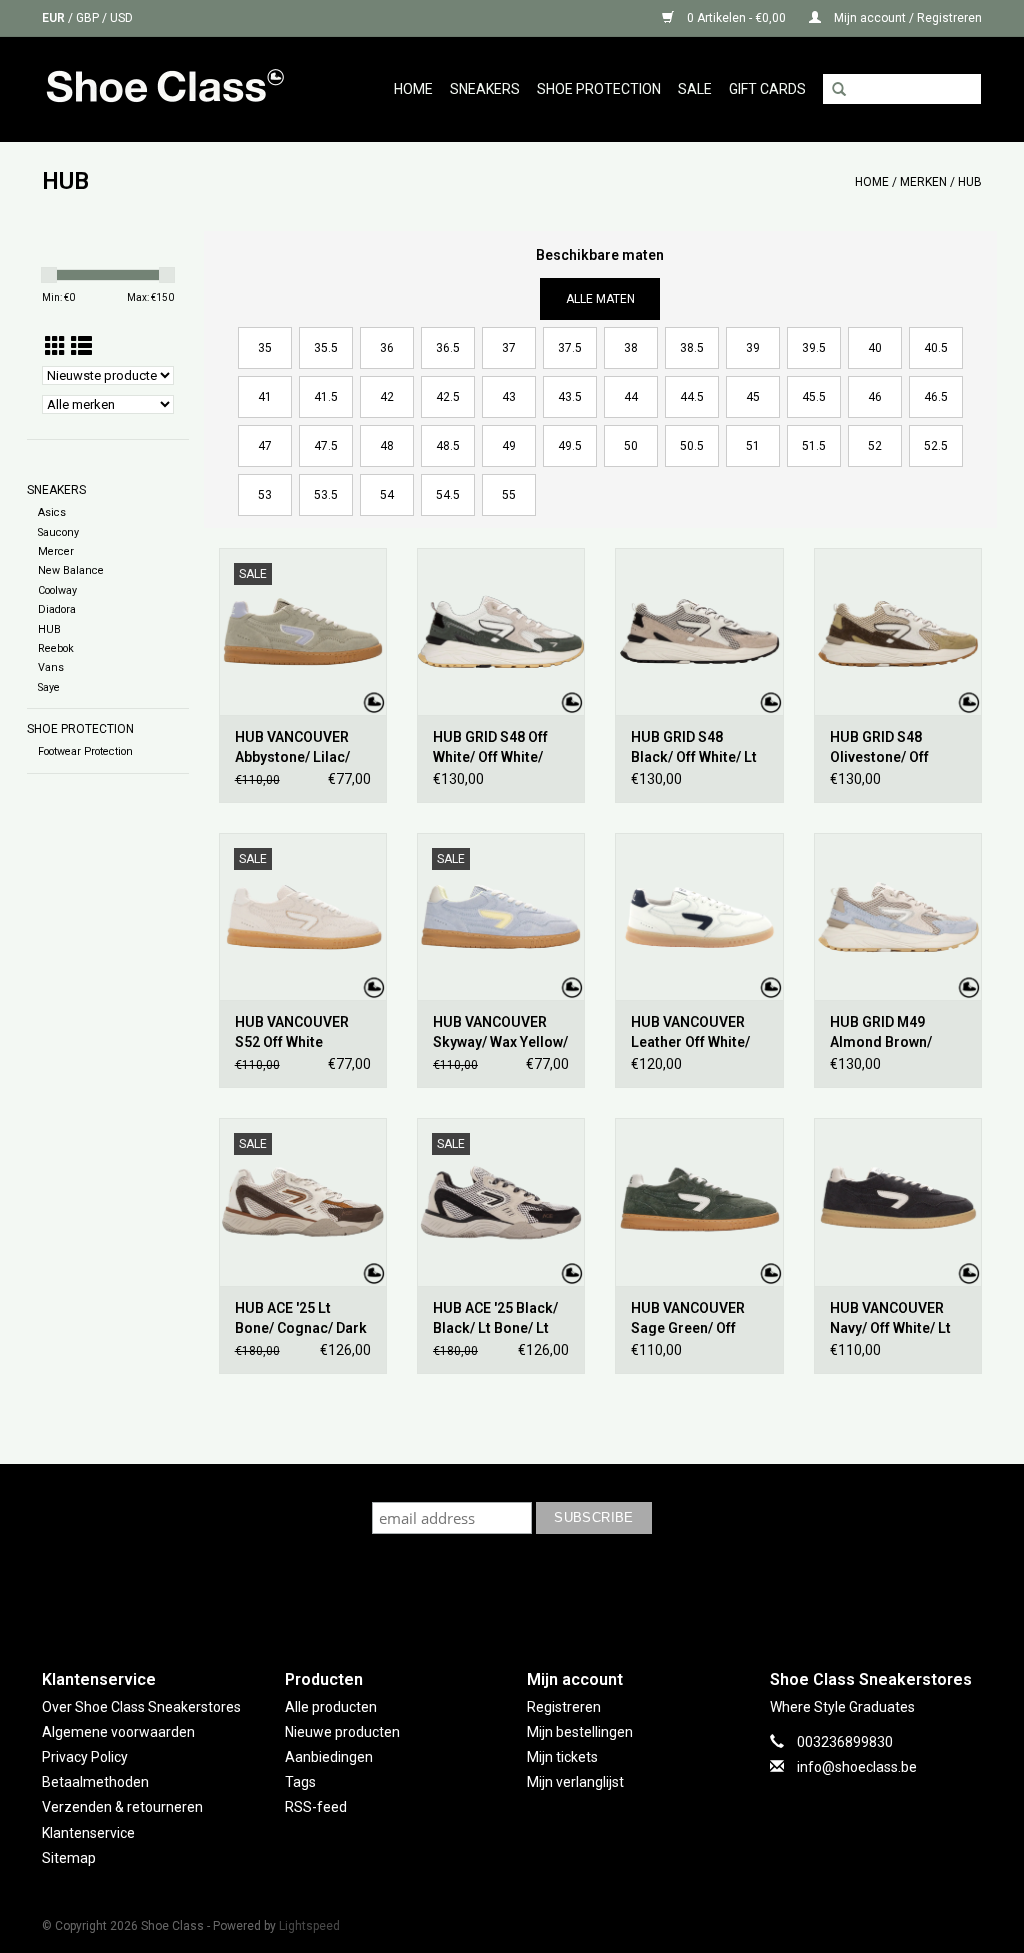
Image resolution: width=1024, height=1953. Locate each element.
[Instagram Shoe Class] (530, 1590)
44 (631, 397)
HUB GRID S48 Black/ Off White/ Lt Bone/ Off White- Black (694, 748)
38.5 (692, 348)
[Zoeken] (839, 90)
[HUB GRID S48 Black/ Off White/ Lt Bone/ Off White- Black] (699, 631)
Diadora (57, 609)
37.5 (570, 348)
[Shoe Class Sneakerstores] (179, 89)
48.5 (448, 446)
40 (875, 348)
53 (265, 495)
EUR (55, 18)
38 (631, 348)
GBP (89, 18)
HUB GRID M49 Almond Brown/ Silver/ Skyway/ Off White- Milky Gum (891, 1033)
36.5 (448, 348)
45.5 (814, 397)
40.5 (936, 348)
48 (387, 446)
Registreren (564, 1707)
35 (265, 348)
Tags (300, 1782)
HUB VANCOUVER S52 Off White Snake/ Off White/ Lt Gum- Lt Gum (300, 1033)
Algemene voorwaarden (118, 1732)
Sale (695, 89)
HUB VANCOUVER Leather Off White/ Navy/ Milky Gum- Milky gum (690, 1033)
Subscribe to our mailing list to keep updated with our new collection (512, 1482)
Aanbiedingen (329, 1757)
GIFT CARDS (767, 89)
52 (875, 446)
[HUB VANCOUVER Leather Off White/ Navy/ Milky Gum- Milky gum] (699, 916)
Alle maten (600, 299)
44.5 (692, 397)
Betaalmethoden (95, 1782)
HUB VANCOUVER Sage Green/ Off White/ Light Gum (688, 1319)
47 (265, 446)
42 (387, 397)
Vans (51, 667)
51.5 (814, 446)
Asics (52, 512)
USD (121, 18)
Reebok (56, 648)
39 (753, 348)
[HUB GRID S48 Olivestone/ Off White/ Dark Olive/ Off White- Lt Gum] (898, 631)
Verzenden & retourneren (122, 1807)
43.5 (570, 397)
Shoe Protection (599, 89)
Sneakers (485, 89)
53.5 (326, 495)
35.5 (326, 348)
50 (631, 446)
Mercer (56, 551)
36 (387, 348)
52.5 (936, 446)
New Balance (71, 570)
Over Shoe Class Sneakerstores (141, 1707)
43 (509, 397)
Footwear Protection (85, 751)
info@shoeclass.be (857, 1767)
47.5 (326, 446)
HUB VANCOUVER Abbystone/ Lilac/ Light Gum (292, 748)
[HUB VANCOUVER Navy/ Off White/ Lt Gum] (898, 1201)
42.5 (448, 397)
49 (509, 446)
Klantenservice (88, 1833)
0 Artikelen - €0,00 (736, 18)
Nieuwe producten (342, 1732)
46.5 (936, 397)
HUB (970, 182)
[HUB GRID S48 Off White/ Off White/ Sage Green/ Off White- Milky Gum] (501, 631)
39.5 (814, 348)
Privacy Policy (85, 1757)
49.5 (570, 446)
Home (413, 89)
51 (753, 446)
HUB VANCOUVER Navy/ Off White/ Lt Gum (890, 1319)
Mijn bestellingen (580, 1732)
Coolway (57, 590)
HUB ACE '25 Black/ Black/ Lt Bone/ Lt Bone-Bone (495, 1319)
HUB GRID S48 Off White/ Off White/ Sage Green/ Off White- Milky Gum (490, 748)
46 (875, 397)
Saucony (58, 532)
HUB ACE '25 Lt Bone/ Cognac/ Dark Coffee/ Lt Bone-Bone (301, 1319)
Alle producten (331, 1707)
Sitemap (69, 1858)
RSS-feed (316, 1807)
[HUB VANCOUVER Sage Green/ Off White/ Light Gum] (699, 1201)
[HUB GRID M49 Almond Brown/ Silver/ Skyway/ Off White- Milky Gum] (898, 916)
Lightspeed (309, 1926)
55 (509, 495)
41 (265, 397)
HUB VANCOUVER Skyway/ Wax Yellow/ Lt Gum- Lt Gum (500, 1033)
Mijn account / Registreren (906, 18)
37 (509, 348)
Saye (49, 687)
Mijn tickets (562, 1757)
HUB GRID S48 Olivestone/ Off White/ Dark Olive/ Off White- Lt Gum (888, 748)
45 (753, 397)
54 (387, 495)
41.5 (326, 397)
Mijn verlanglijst (575, 1782)
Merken (923, 182)
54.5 (448, 495)
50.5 (692, 446)
